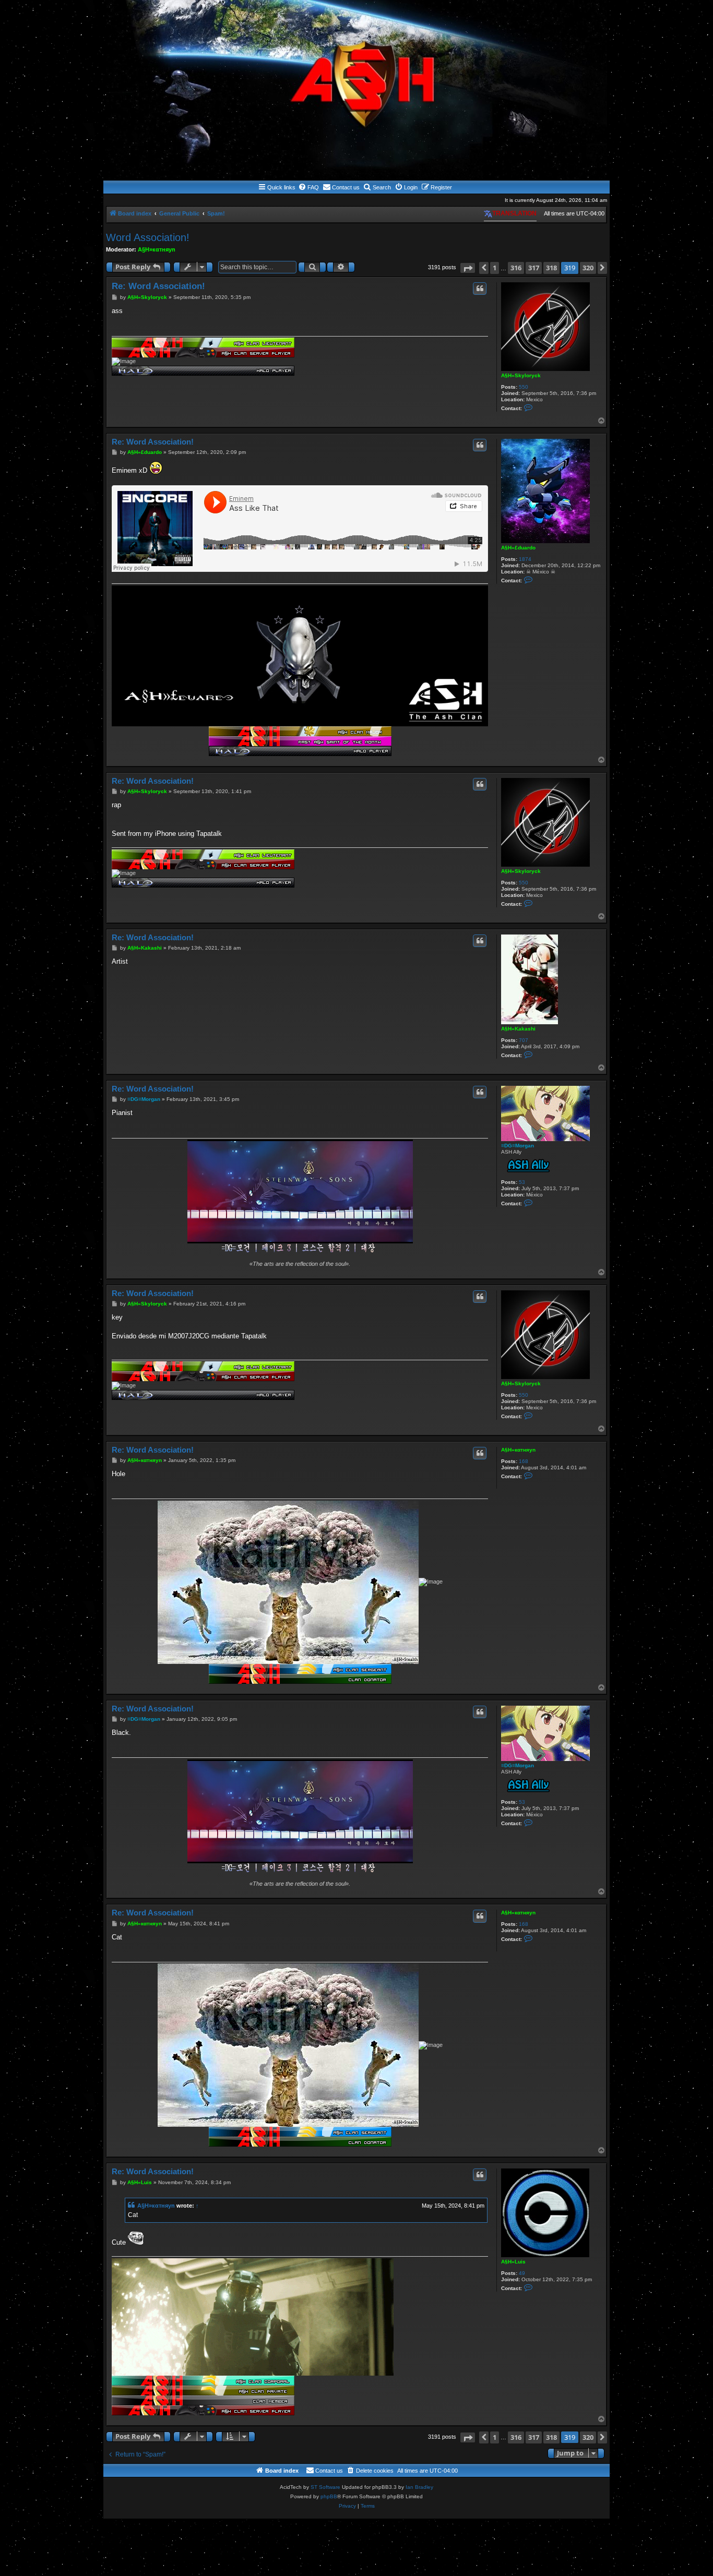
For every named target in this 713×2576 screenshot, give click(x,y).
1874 (525, 559)
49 (522, 2273)
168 (524, 1461)
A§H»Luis (513, 2262)
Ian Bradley (419, 2487)
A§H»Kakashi (518, 1029)
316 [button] (516, 268)
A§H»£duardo (518, 548)
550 (524, 387)
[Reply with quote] (480, 289)
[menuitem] (308, 187)
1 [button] (495, 268)
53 (522, 1182)
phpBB (329, 2496)
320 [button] (588, 268)
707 (524, 1040)
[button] (468, 268)
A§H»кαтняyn (157, 249)
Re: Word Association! (158, 286)
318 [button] (551, 268)
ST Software (325, 2487)
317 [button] (534, 268)
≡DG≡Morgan (518, 1146)
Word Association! (148, 237)
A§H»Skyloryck (521, 375)
